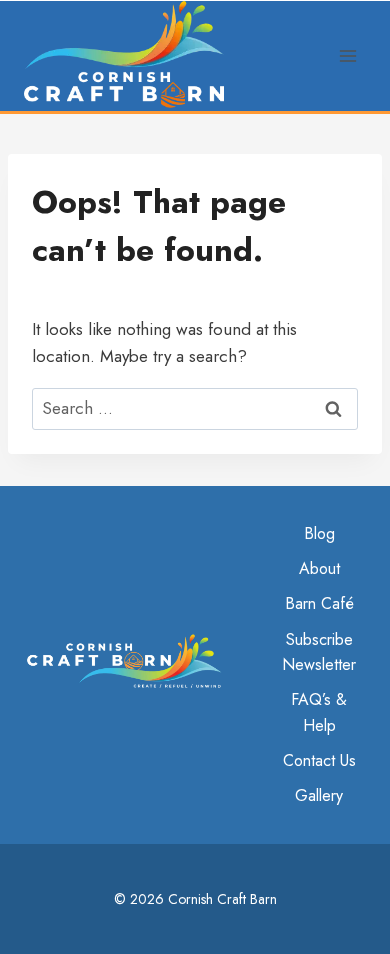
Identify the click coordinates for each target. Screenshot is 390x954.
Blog (319, 533)
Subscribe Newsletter (319, 652)
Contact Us (319, 760)
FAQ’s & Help (319, 712)
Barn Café (319, 603)
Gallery (319, 795)
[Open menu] (347, 55)
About (319, 568)
